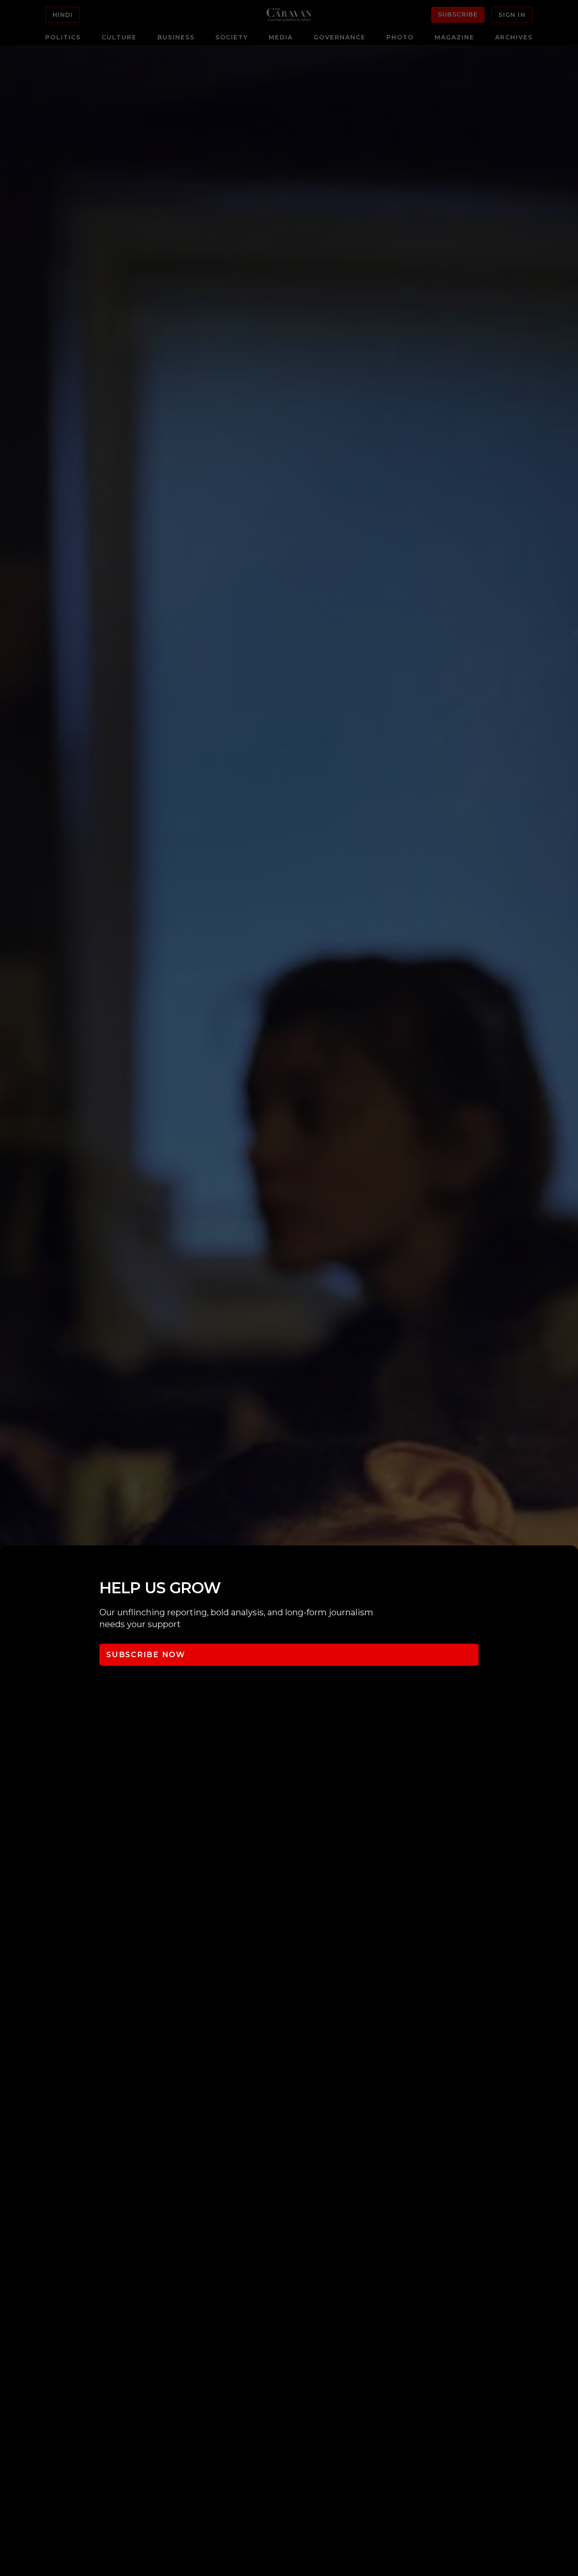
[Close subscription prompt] (570, 1563)
